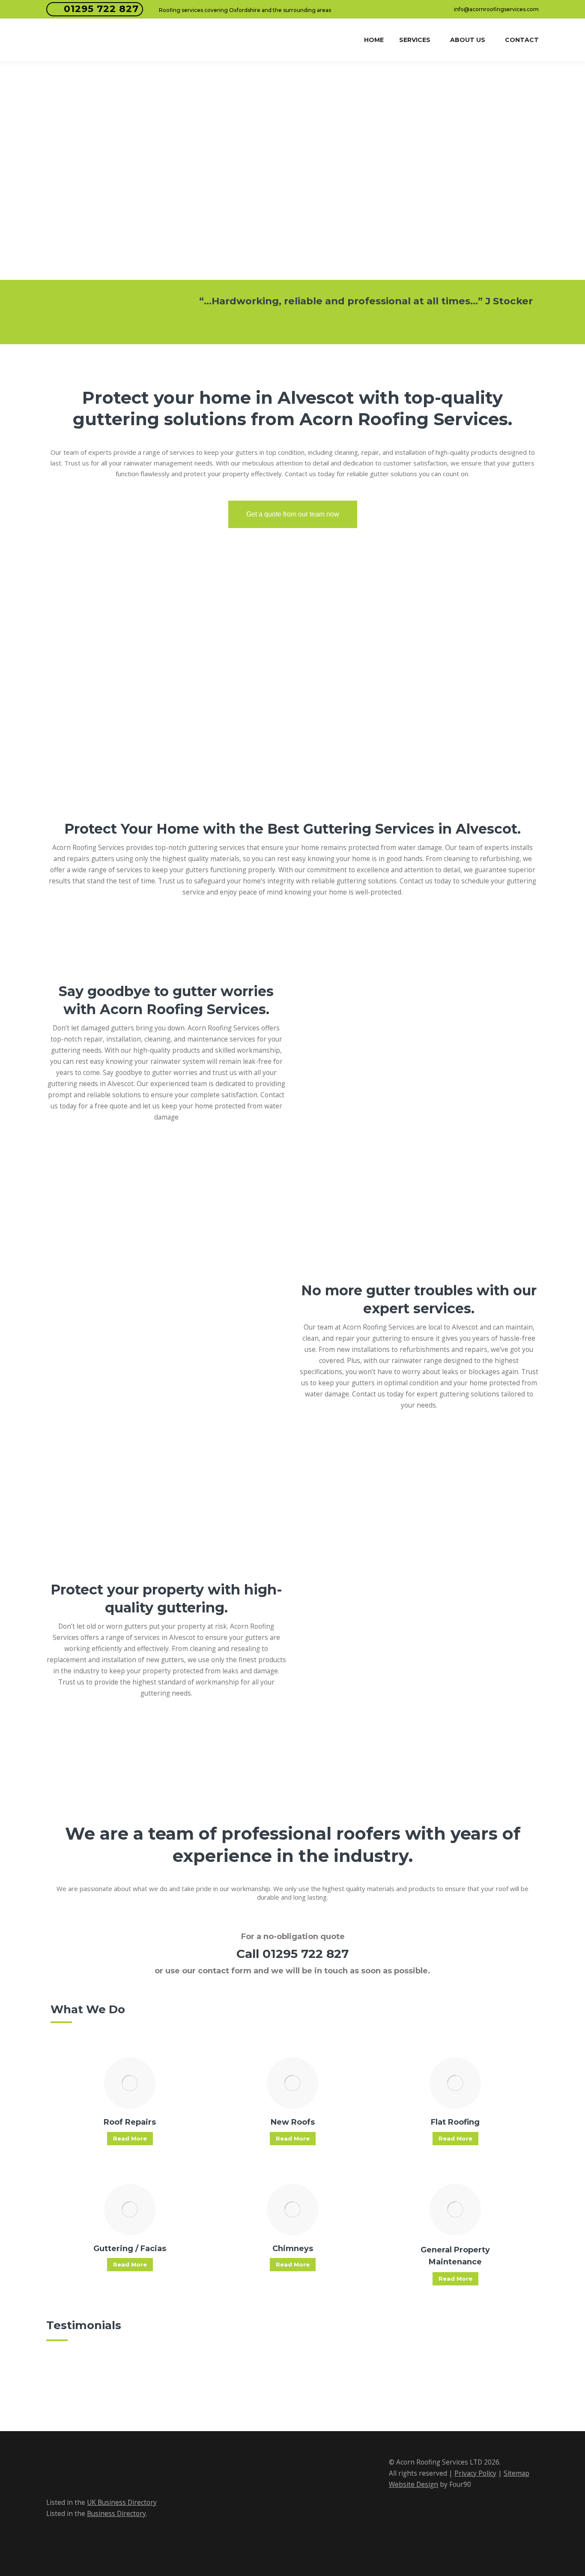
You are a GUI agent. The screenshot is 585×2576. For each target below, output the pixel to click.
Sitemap (516, 2473)
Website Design (413, 2484)
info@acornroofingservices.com (496, 9)
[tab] (361, 324)
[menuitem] (374, 40)
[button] (151, 307)
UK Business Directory (122, 2502)
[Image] (130, 2083)
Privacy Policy (475, 2473)
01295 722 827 (101, 9)
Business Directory (116, 2514)
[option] (366, 301)
